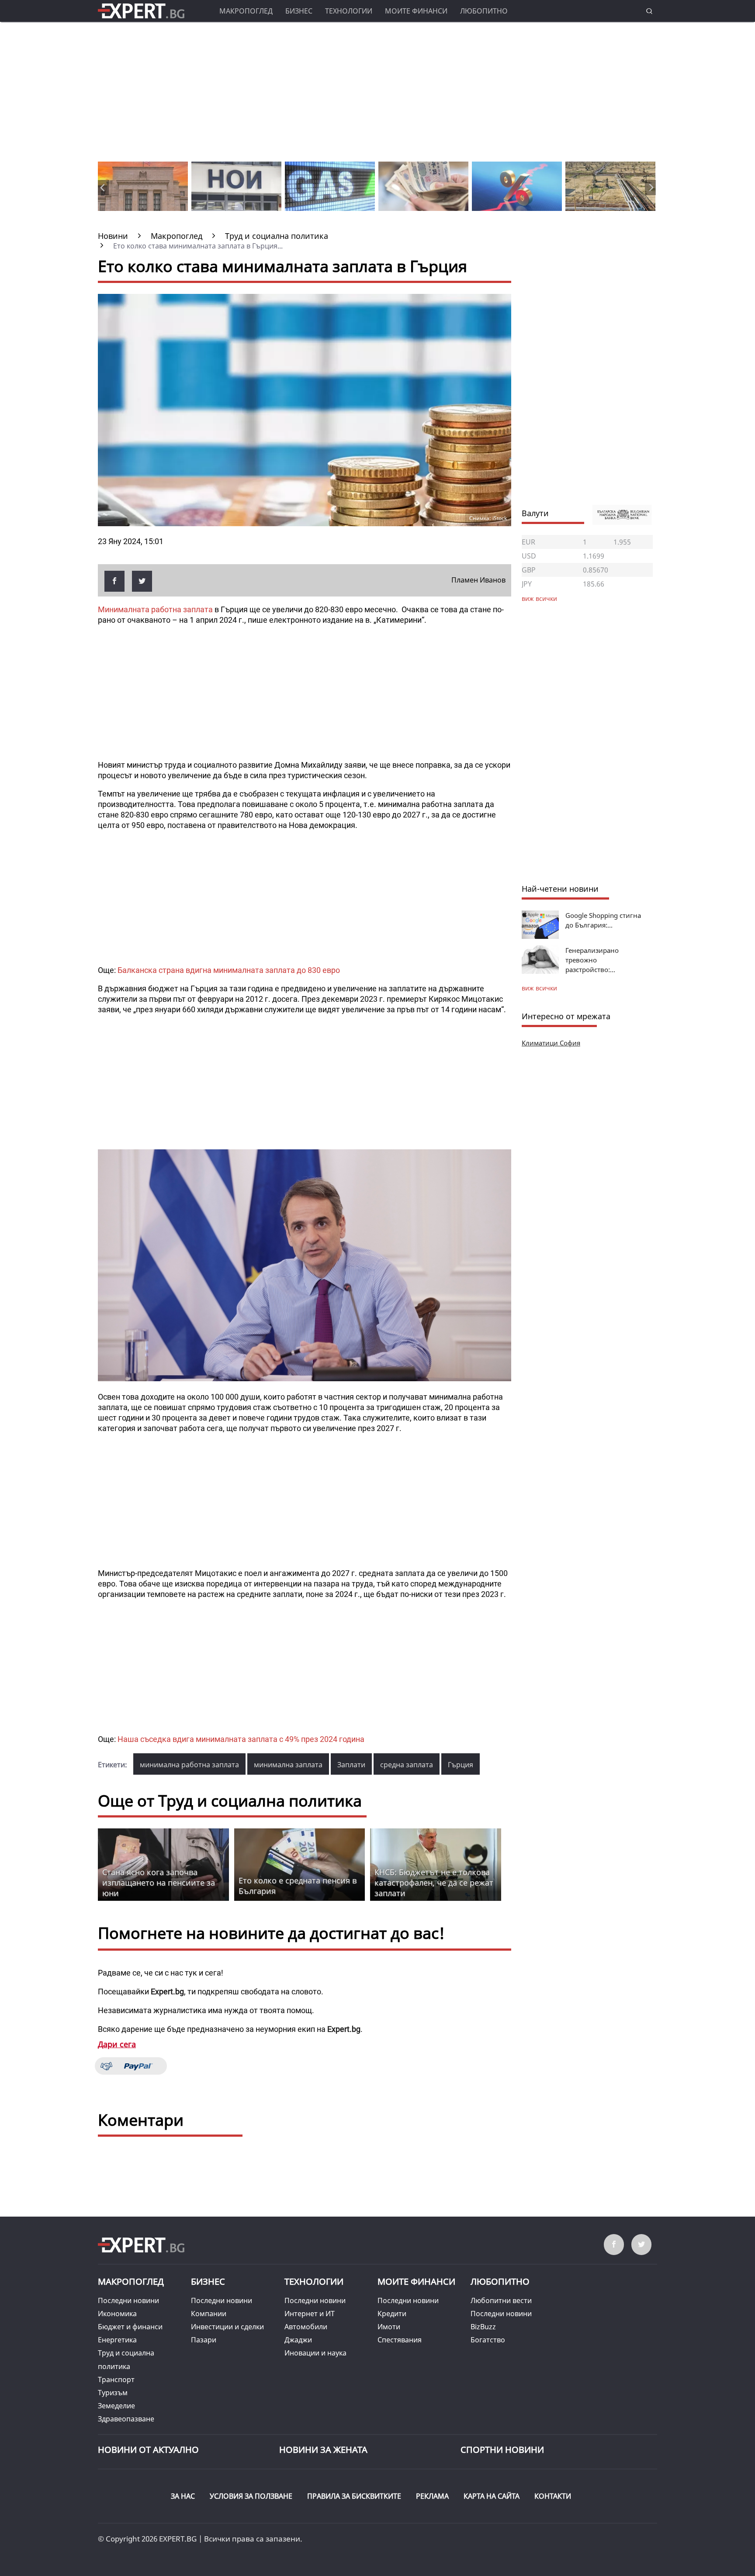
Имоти (389, 2327)
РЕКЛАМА (432, 2496)
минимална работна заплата (189, 1765)
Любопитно (484, 11)
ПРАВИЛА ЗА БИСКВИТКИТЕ (354, 2496)
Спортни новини (502, 2450)
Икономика (117, 2314)
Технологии (349, 11)
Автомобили (306, 2327)
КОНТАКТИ (553, 2496)
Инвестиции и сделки (227, 2327)
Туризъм (113, 2393)
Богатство (488, 2340)
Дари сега (117, 2044)
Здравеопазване (126, 2419)
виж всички (539, 988)
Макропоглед (246, 11)
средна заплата (407, 1765)
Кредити (392, 2314)
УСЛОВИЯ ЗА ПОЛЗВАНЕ (251, 2496)
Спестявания (400, 2340)
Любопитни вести (501, 2300)
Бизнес (299, 11)
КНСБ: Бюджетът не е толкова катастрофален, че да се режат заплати (434, 1883)
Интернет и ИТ (310, 2314)
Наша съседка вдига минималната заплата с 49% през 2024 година (241, 1739)
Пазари (204, 2340)
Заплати (351, 1765)
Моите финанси (416, 11)
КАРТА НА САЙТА (492, 2496)
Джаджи (298, 2340)
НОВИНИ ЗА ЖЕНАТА (323, 2450)
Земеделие (116, 2406)
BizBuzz (483, 2327)
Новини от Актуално (148, 2450)
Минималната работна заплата (156, 609)
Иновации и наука (315, 2353)
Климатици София (551, 1043)
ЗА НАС (183, 2496)
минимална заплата (288, 1765)
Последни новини (128, 2300)
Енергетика (117, 2340)
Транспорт (116, 2379)
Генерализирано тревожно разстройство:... (592, 960)
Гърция (461, 1765)
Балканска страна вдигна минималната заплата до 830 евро (229, 970)
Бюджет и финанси (130, 2327)
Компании (209, 2314)
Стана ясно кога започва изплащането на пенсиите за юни (159, 1883)
